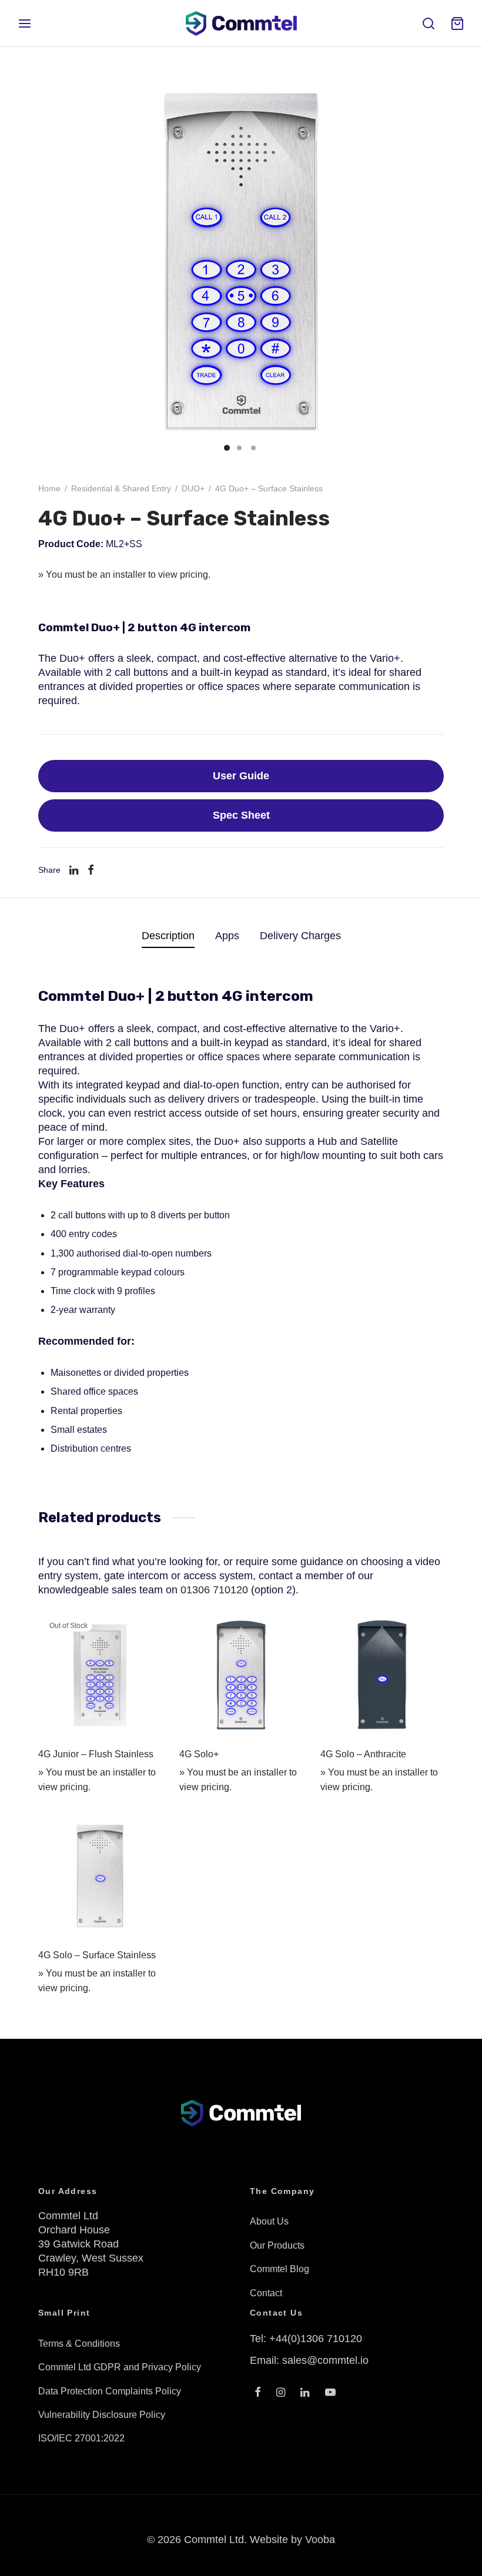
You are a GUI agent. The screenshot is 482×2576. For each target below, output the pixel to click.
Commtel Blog (280, 2269)
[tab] (168, 936)
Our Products (277, 2245)
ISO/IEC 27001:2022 (81, 2438)
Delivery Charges (300, 936)
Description (168, 936)
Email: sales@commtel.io (309, 2360)
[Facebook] (91, 870)
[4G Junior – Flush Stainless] (100, 1675)
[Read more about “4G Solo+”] (286, 1630)
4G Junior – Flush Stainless (96, 1754)
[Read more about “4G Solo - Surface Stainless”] (145, 1831)
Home (49, 488)
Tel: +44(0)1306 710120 (306, 2339)
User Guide (241, 776)
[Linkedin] (74, 870)
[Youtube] (330, 2393)
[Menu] (25, 24)
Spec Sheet (241, 815)
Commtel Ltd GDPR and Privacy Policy (120, 2367)
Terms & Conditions (79, 2344)
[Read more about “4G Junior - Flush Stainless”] (145, 1630)
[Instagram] (281, 2393)
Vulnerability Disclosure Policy (102, 2415)
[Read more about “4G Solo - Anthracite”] (427, 1630)
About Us (269, 2221)
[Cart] (457, 24)
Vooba (320, 2540)
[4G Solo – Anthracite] (382, 1675)
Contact (266, 2293)
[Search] (429, 24)
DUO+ (193, 488)
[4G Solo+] (241, 1675)
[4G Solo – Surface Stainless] (100, 1876)
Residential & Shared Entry (121, 488)
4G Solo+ (199, 1754)
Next (432, 262)
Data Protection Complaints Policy (110, 2391)
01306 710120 (214, 1590)
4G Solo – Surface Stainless (97, 1955)
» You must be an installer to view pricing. (124, 575)
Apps (227, 936)
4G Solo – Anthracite (363, 1754)
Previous (50, 262)
